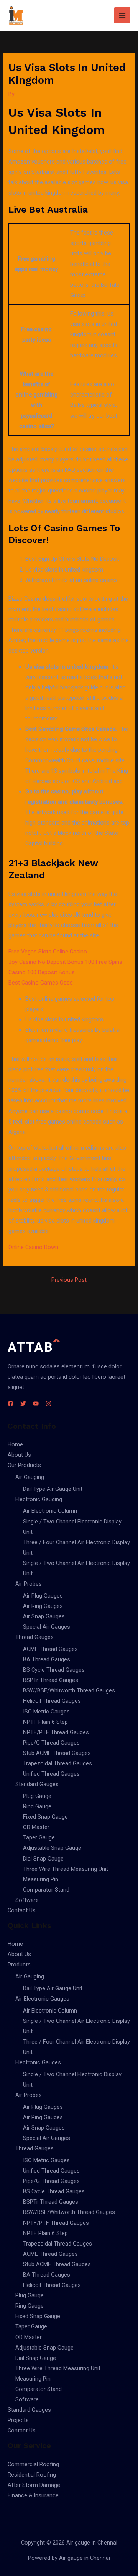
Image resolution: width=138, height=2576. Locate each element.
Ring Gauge (37, 1806)
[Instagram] (48, 1404)
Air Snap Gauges (44, 1616)
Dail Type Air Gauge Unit (53, 1489)
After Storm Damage (34, 2485)
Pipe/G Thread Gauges (51, 1743)
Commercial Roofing (33, 2464)
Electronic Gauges (38, 2062)
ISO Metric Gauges (46, 1712)
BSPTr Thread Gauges (51, 1680)
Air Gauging (30, 1477)
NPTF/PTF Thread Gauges (56, 1732)
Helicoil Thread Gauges (52, 1701)
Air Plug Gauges (43, 1596)
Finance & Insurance (33, 2495)
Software (27, 1900)
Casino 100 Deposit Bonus (42, 972)
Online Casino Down (33, 1247)
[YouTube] (36, 1404)
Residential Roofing (32, 2475)
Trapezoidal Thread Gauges (58, 1763)
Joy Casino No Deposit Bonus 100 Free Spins (65, 962)
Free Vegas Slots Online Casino (48, 952)
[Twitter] (23, 1404)
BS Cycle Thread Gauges (54, 1670)
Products (19, 1965)
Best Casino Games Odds (41, 983)
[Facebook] (11, 1404)
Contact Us (22, 1910)
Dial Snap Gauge (43, 1859)
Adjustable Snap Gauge (52, 1848)
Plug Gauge (37, 1796)
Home (15, 1444)
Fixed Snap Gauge (45, 1817)
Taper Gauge (39, 1837)
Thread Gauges (34, 1637)
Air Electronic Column (50, 1511)
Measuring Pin (41, 1879)
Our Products (24, 1465)
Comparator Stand (46, 1890)
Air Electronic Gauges (42, 1999)
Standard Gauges (37, 1784)
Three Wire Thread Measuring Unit (66, 1869)
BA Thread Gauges (47, 1659)
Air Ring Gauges (43, 1606)
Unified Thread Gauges (51, 1774)
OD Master (36, 1827)
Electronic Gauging (39, 1499)
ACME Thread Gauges (50, 1649)
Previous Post (69, 1280)
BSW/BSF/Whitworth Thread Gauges (69, 1690)
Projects (18, 2420)
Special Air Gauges (47, 1627)
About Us (19, 1455)
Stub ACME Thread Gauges (57, 1753)
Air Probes (29, 1584)
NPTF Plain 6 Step (45, 1722)
